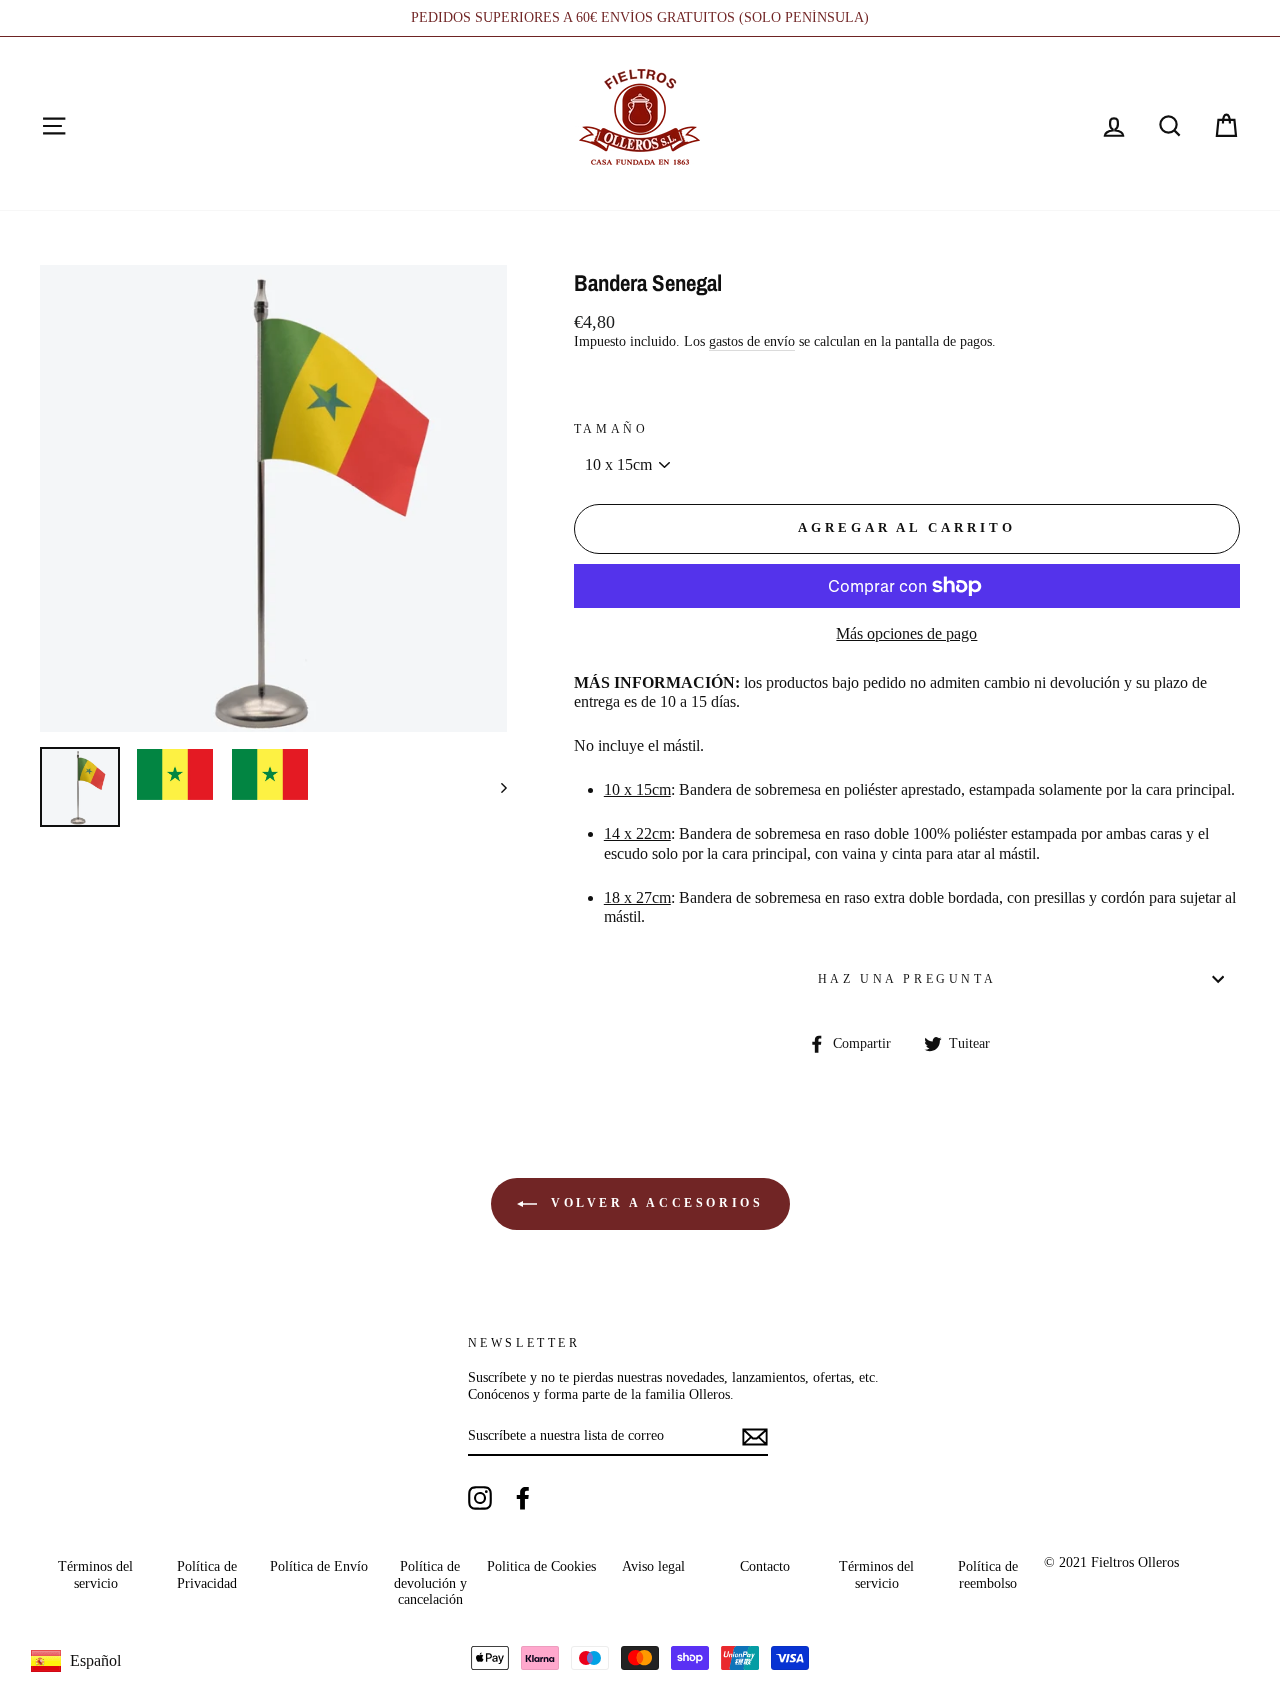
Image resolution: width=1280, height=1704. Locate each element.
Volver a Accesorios (654, 1203)
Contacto (765, 1566)
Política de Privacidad (207, 1574)
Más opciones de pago (906, 633)
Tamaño (611, 429)
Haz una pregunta (907, 979)
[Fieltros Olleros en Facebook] (523, 1498)
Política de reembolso (988, 1574)
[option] (640, 18)
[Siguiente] (494, 787)
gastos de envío (752, 341)
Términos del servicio (95, 1574)
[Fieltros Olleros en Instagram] (480, 1498)
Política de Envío (319, 1566)
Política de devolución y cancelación (430, 1583)
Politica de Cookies (541, 1566)
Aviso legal (653, 1566)
